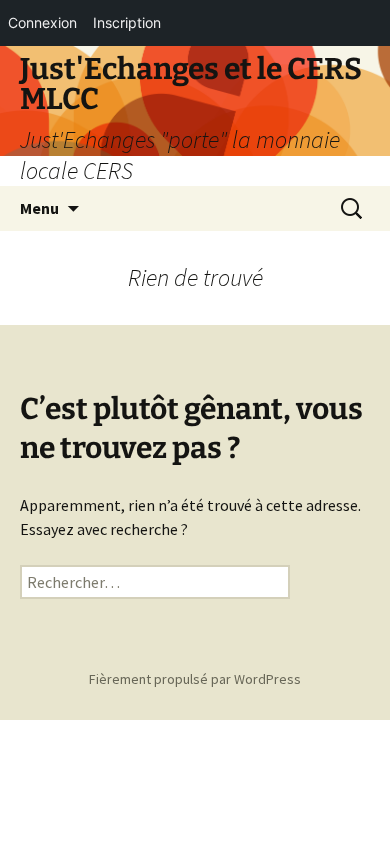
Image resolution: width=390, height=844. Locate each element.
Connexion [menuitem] (42, 22)
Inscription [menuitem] (127, 22)
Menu (39, 208)
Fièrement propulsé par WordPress (195, 679)
